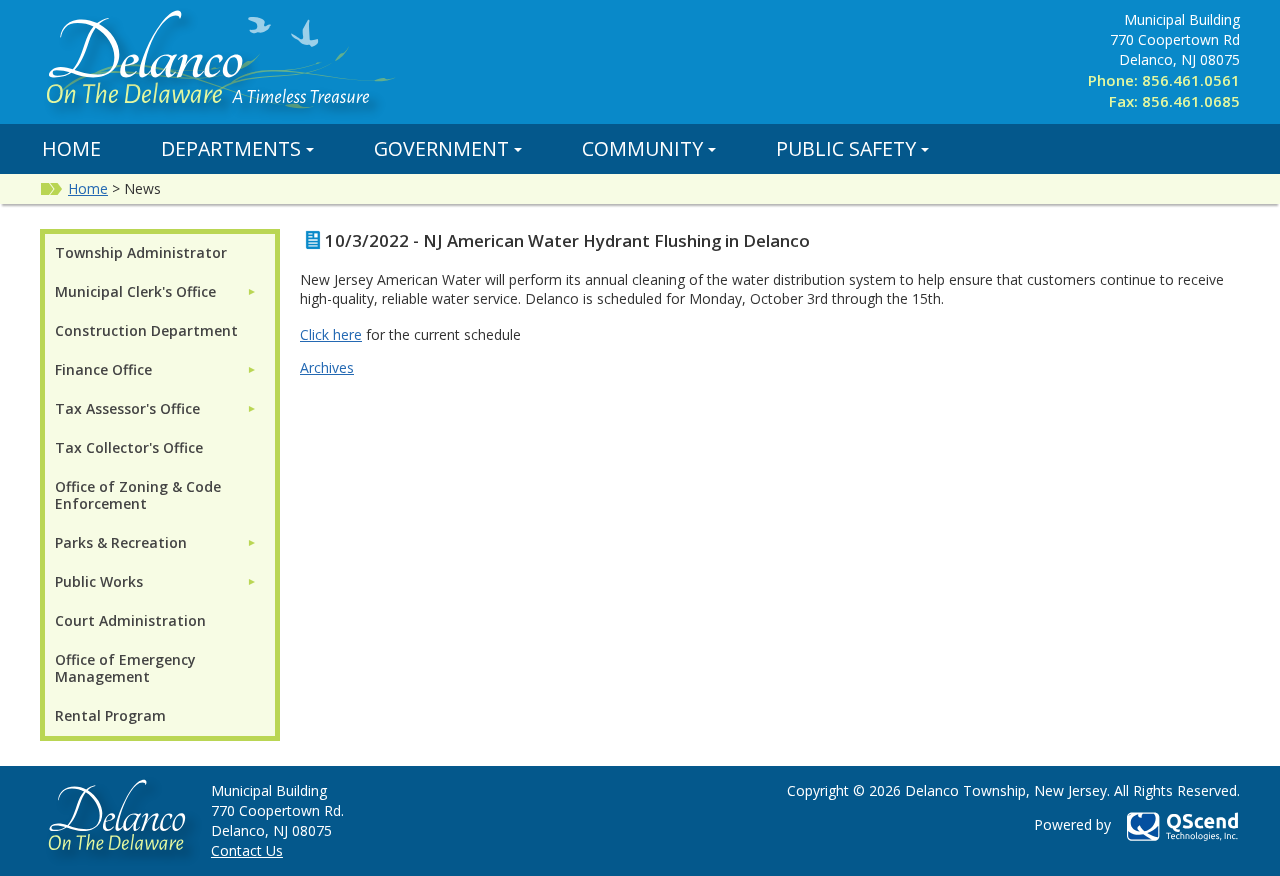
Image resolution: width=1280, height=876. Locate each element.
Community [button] (642, 148)
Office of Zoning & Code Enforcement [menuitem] (138, 495)
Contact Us (247, 850)
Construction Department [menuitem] (146, 330)
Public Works (99, 581)
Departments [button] (231, 148)
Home (71, 148)
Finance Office (103, 369)
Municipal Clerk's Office (135, 291)
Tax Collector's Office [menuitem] (129, 447)
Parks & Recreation (121, 542)
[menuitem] (156, 291)
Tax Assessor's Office (127, 408)
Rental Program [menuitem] (110, 715)
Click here (331, 334)
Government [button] (441, 148)
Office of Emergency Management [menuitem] (125, 668)
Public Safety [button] (846, 148)
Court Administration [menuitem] (130, 620)
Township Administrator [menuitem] (141, 252)
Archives (327, 367)
